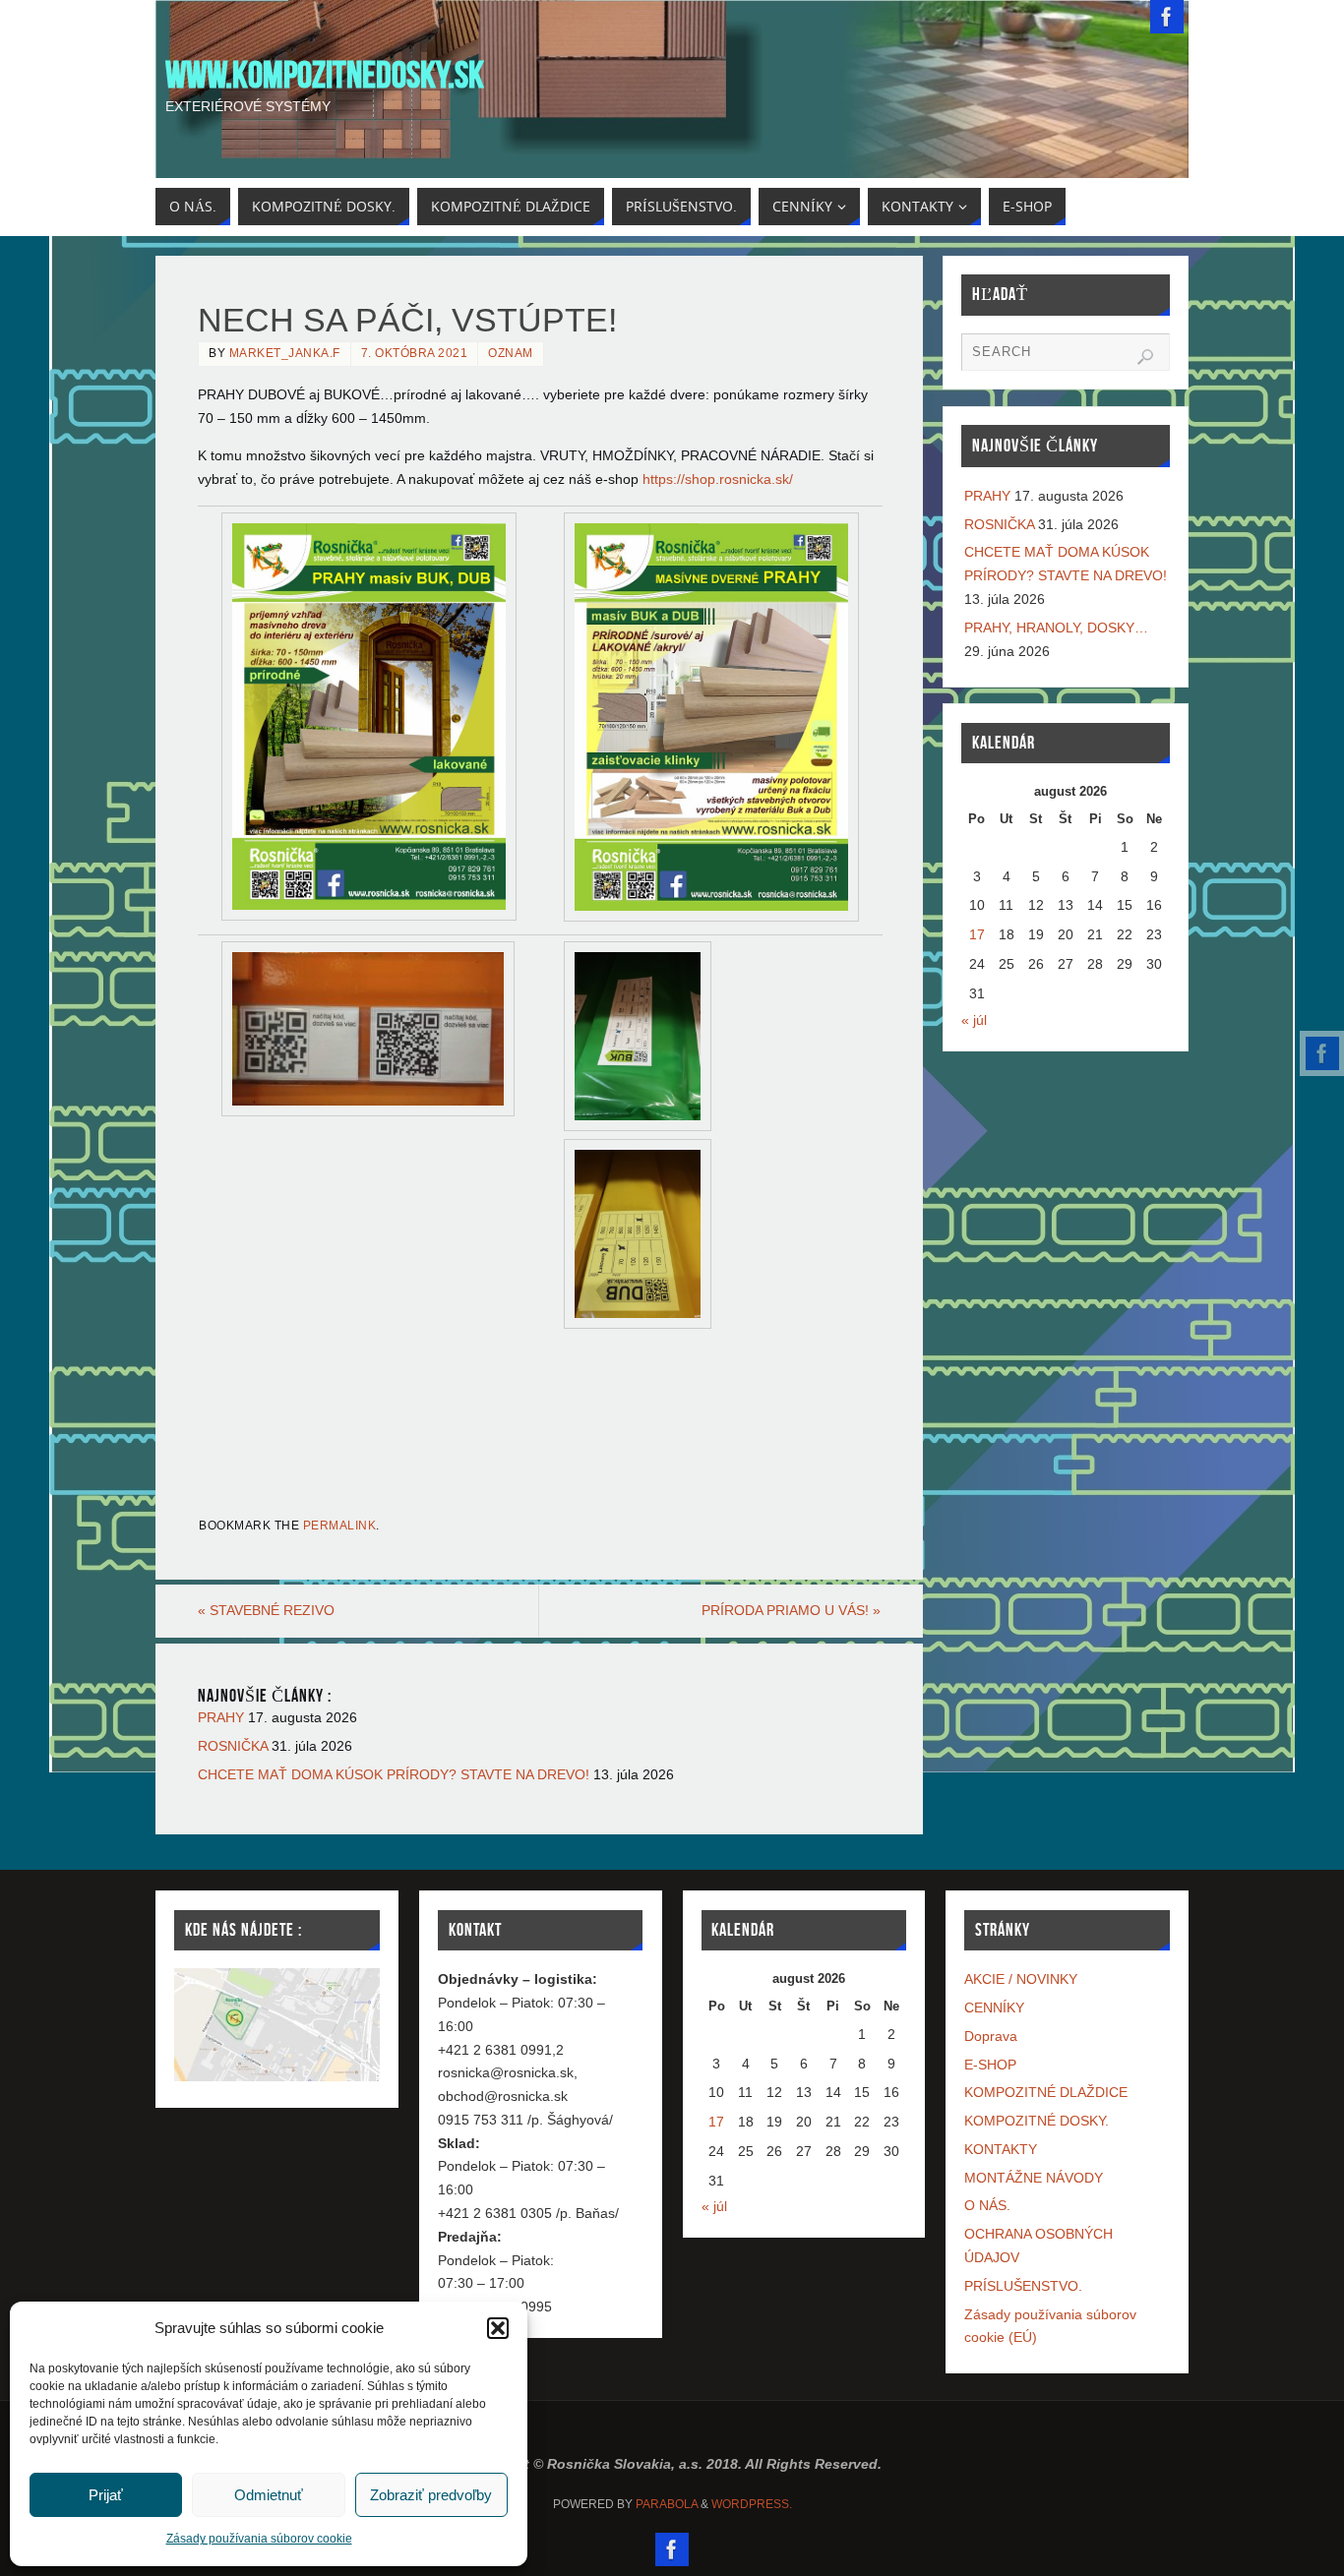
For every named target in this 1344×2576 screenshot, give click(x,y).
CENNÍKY (994, 2007)
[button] (498, 2328)
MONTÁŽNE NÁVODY (1034, 2178)
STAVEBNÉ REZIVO (266, 1610)
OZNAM (511, 353)
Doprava (991, 2036)
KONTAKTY (1001, 2149)
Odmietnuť (269, 2495)
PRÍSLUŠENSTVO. (1023, 2286)
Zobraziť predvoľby (431, 2495)
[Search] (1145, 357)
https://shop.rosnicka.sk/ (718, 479)
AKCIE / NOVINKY (1021, 1979)
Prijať (106, 2495)
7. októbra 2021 (415, 353)
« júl (974, 1020)
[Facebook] (1322, 1053)
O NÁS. (987, 2205)
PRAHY (221, 1717)
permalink (340, 1526)
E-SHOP (990, 2065)
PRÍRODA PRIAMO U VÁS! (791, 1610)
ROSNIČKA (233, 1746)
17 (977, 934)
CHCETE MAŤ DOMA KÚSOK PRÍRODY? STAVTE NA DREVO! (394, 1774)
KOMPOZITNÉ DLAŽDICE (1046, 2092)
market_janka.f (285, 353)
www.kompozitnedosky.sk (325, 75)
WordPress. (752, 2504)
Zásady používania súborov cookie (259, 2539)
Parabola (667, 2504)
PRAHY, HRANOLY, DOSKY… (1056, 628)
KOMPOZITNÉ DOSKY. (1037, 2121)
